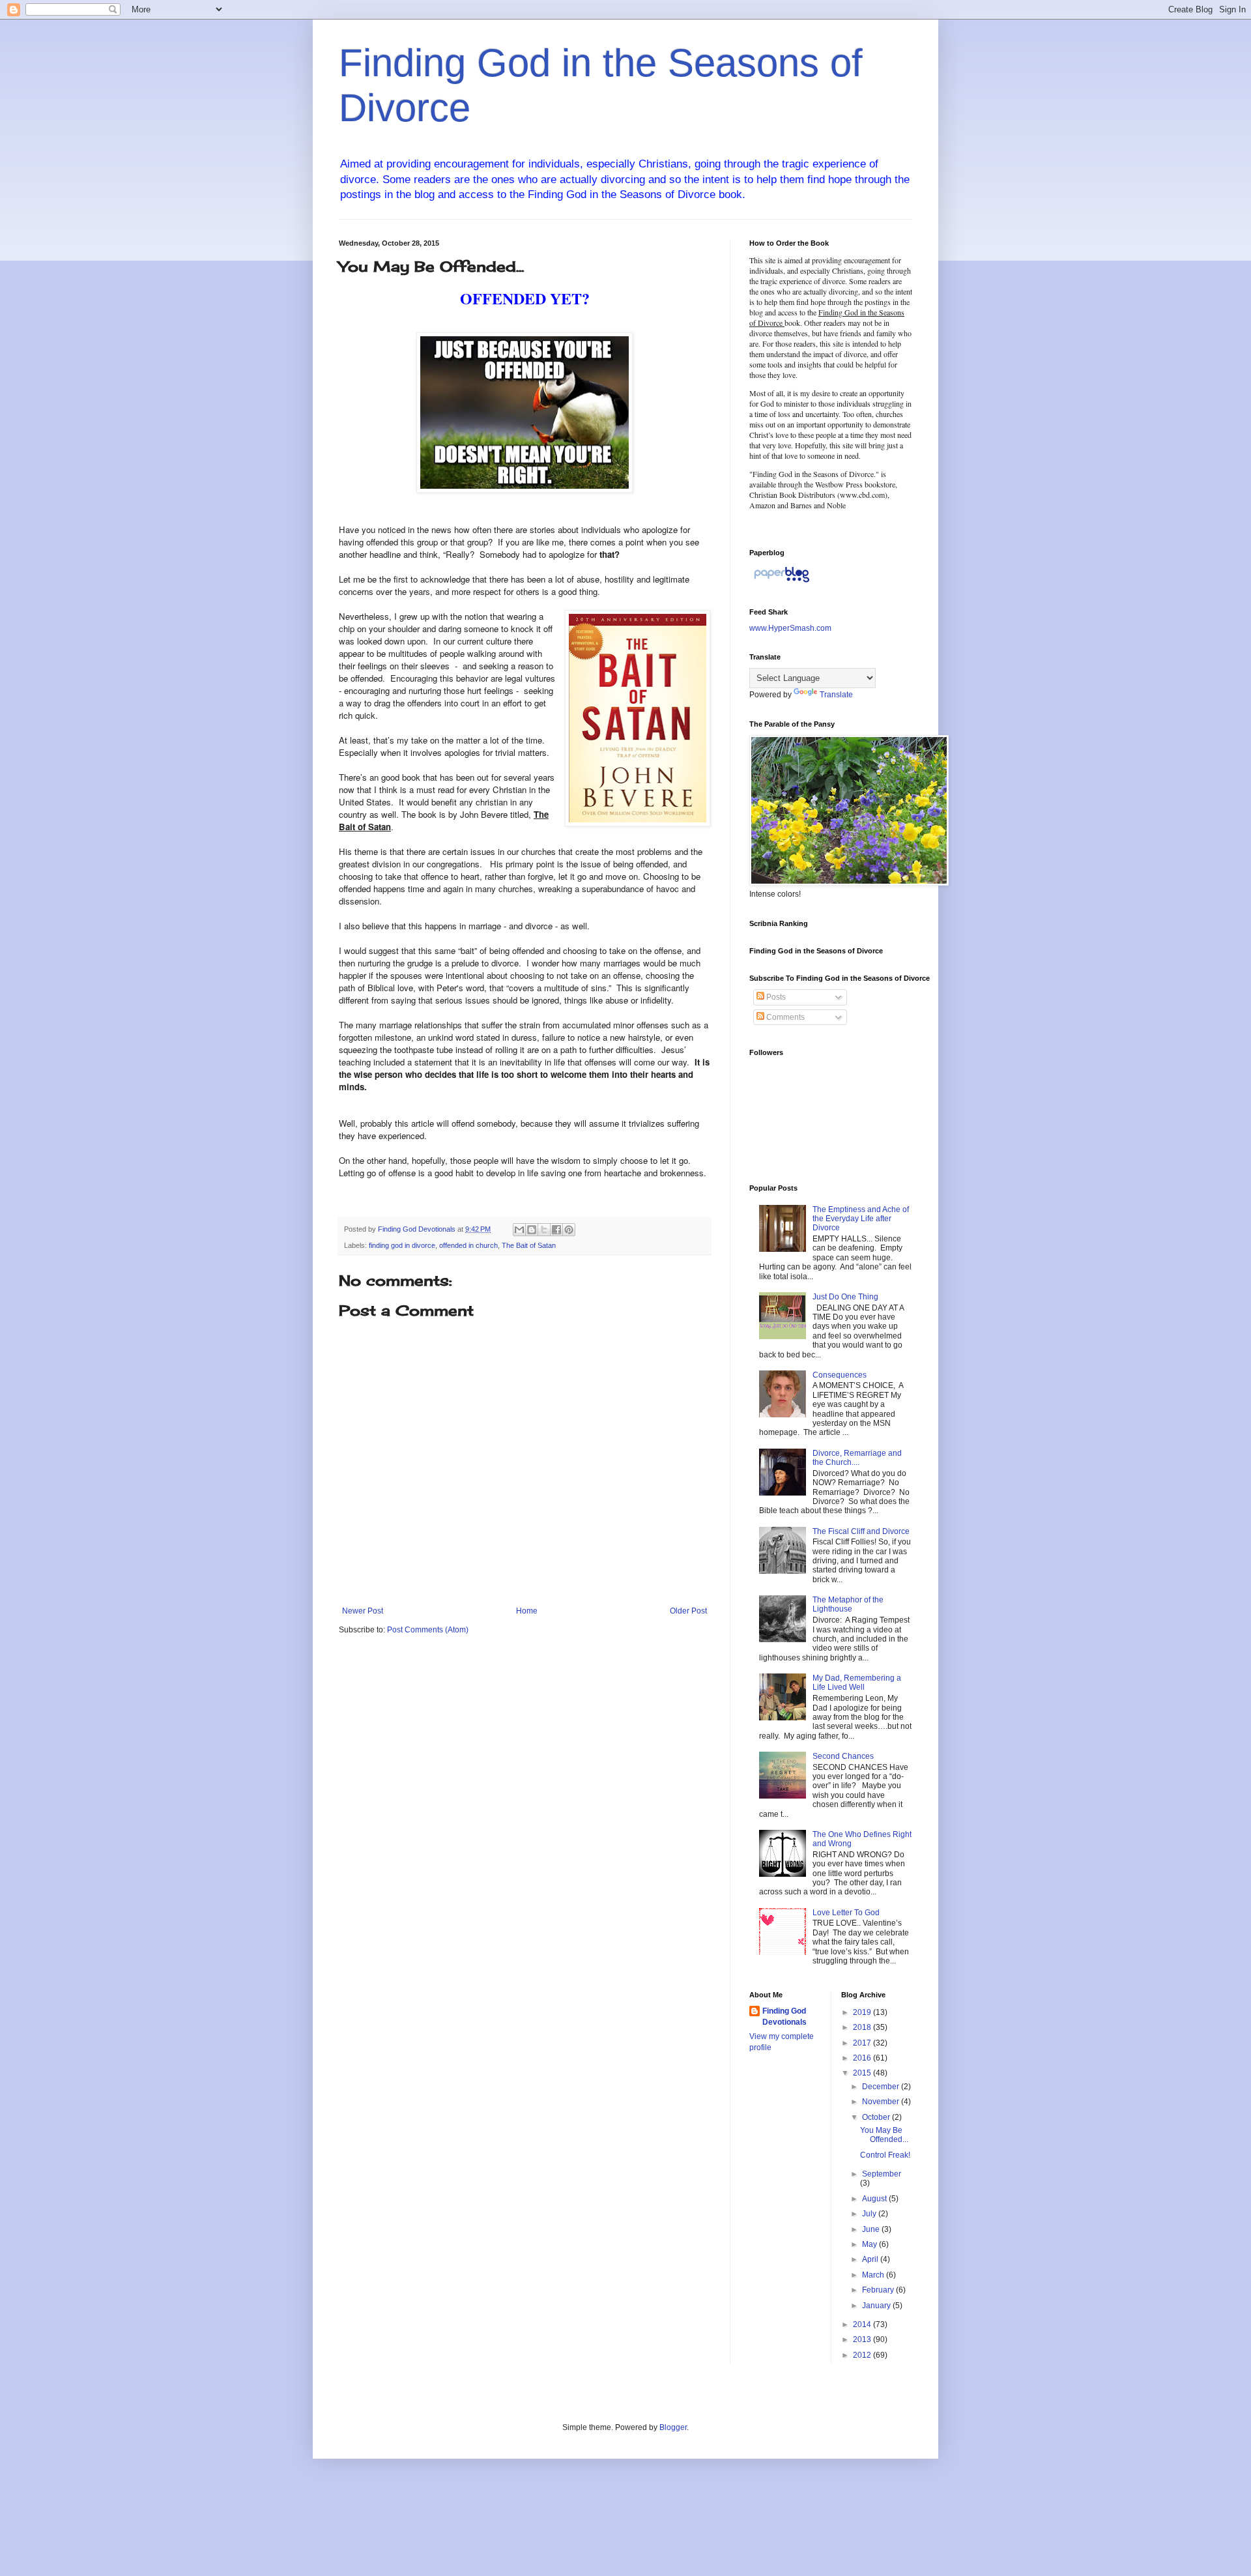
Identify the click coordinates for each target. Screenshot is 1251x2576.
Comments (784, 1017)
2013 (863, 2339)
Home (527, 1611)
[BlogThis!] (532, 1230)
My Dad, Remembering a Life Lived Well (857, 1683)
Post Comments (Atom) (428, 1630)
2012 (863, 2355)
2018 (863, 2027)
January (877, 2306)
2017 (863, 2043)
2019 (863, 2012)
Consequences (840, 1375)
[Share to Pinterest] (569, 1230)
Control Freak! (885, 2155)
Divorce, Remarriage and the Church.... (857, 1458)
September (882, 2174)
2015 (863, 2073)
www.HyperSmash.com (790, 628)
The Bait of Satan (529, 1245)
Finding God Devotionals (784, 2017)
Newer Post (363, 1611)
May (870, 2244)
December (882, 2087)
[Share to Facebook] (556, 1230)
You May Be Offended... (884, 2135)
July (870, 2214)
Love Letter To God (846, 1913)
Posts (775, 997)
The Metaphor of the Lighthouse (848, 1604)
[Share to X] (544, 1230)
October (877, 2117)
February (879, 2290)
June (872, 2229)
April (871, 2259)
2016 (863, 2058)
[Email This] (519, 1230)
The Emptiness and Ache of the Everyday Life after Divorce (861, 1219)
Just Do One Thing (845, 1297)
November (882, 2102)
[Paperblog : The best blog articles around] (782, 583)
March (874, 2275)
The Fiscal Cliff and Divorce (861, 1531)
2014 (863, 2324)
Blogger (673, 2427)
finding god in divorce (402, 1245)
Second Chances (843, 1756)
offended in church (468, 1245)
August (875, 2199)
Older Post (688, 1611)
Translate (836, 695)
